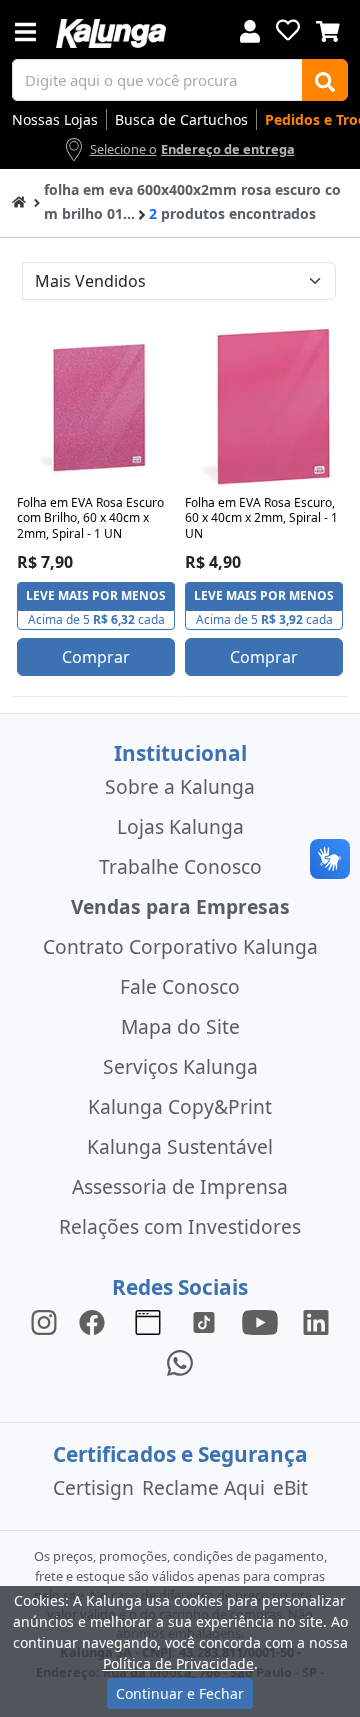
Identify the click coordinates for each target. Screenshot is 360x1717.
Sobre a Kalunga (180, 786)
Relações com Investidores (180, 1226)
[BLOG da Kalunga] (316, 1321)
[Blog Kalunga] (148, 1321)
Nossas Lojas (55, 119)
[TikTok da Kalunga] (204, 1321)
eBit (290, 1487)
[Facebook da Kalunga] (96, 1321)
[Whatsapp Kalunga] (180, 1361)
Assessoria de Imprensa (180, 1186)
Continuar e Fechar (180, 1693)
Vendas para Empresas (180, 906)
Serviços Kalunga (180, 1066)
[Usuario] (250, 29)
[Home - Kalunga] (19, 200)
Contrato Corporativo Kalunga (180, 946)
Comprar (96, 657)
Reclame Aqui (203, 1487)
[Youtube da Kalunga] (260, 1321)
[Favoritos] (288, 30)
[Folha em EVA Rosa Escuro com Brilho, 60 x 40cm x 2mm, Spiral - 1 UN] (96, 408)
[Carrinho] (328, 29)
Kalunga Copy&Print (180, 1106)
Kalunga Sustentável (180, 1146)
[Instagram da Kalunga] (44, 1321)
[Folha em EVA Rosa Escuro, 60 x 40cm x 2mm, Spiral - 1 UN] (264, 408)
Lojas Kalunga (180, 826)
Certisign (93, 1487)
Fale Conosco (180, 986)
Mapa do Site (180, 1026)
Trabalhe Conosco (180, 866)
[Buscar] (325, 80)
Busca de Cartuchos (181, 119)
